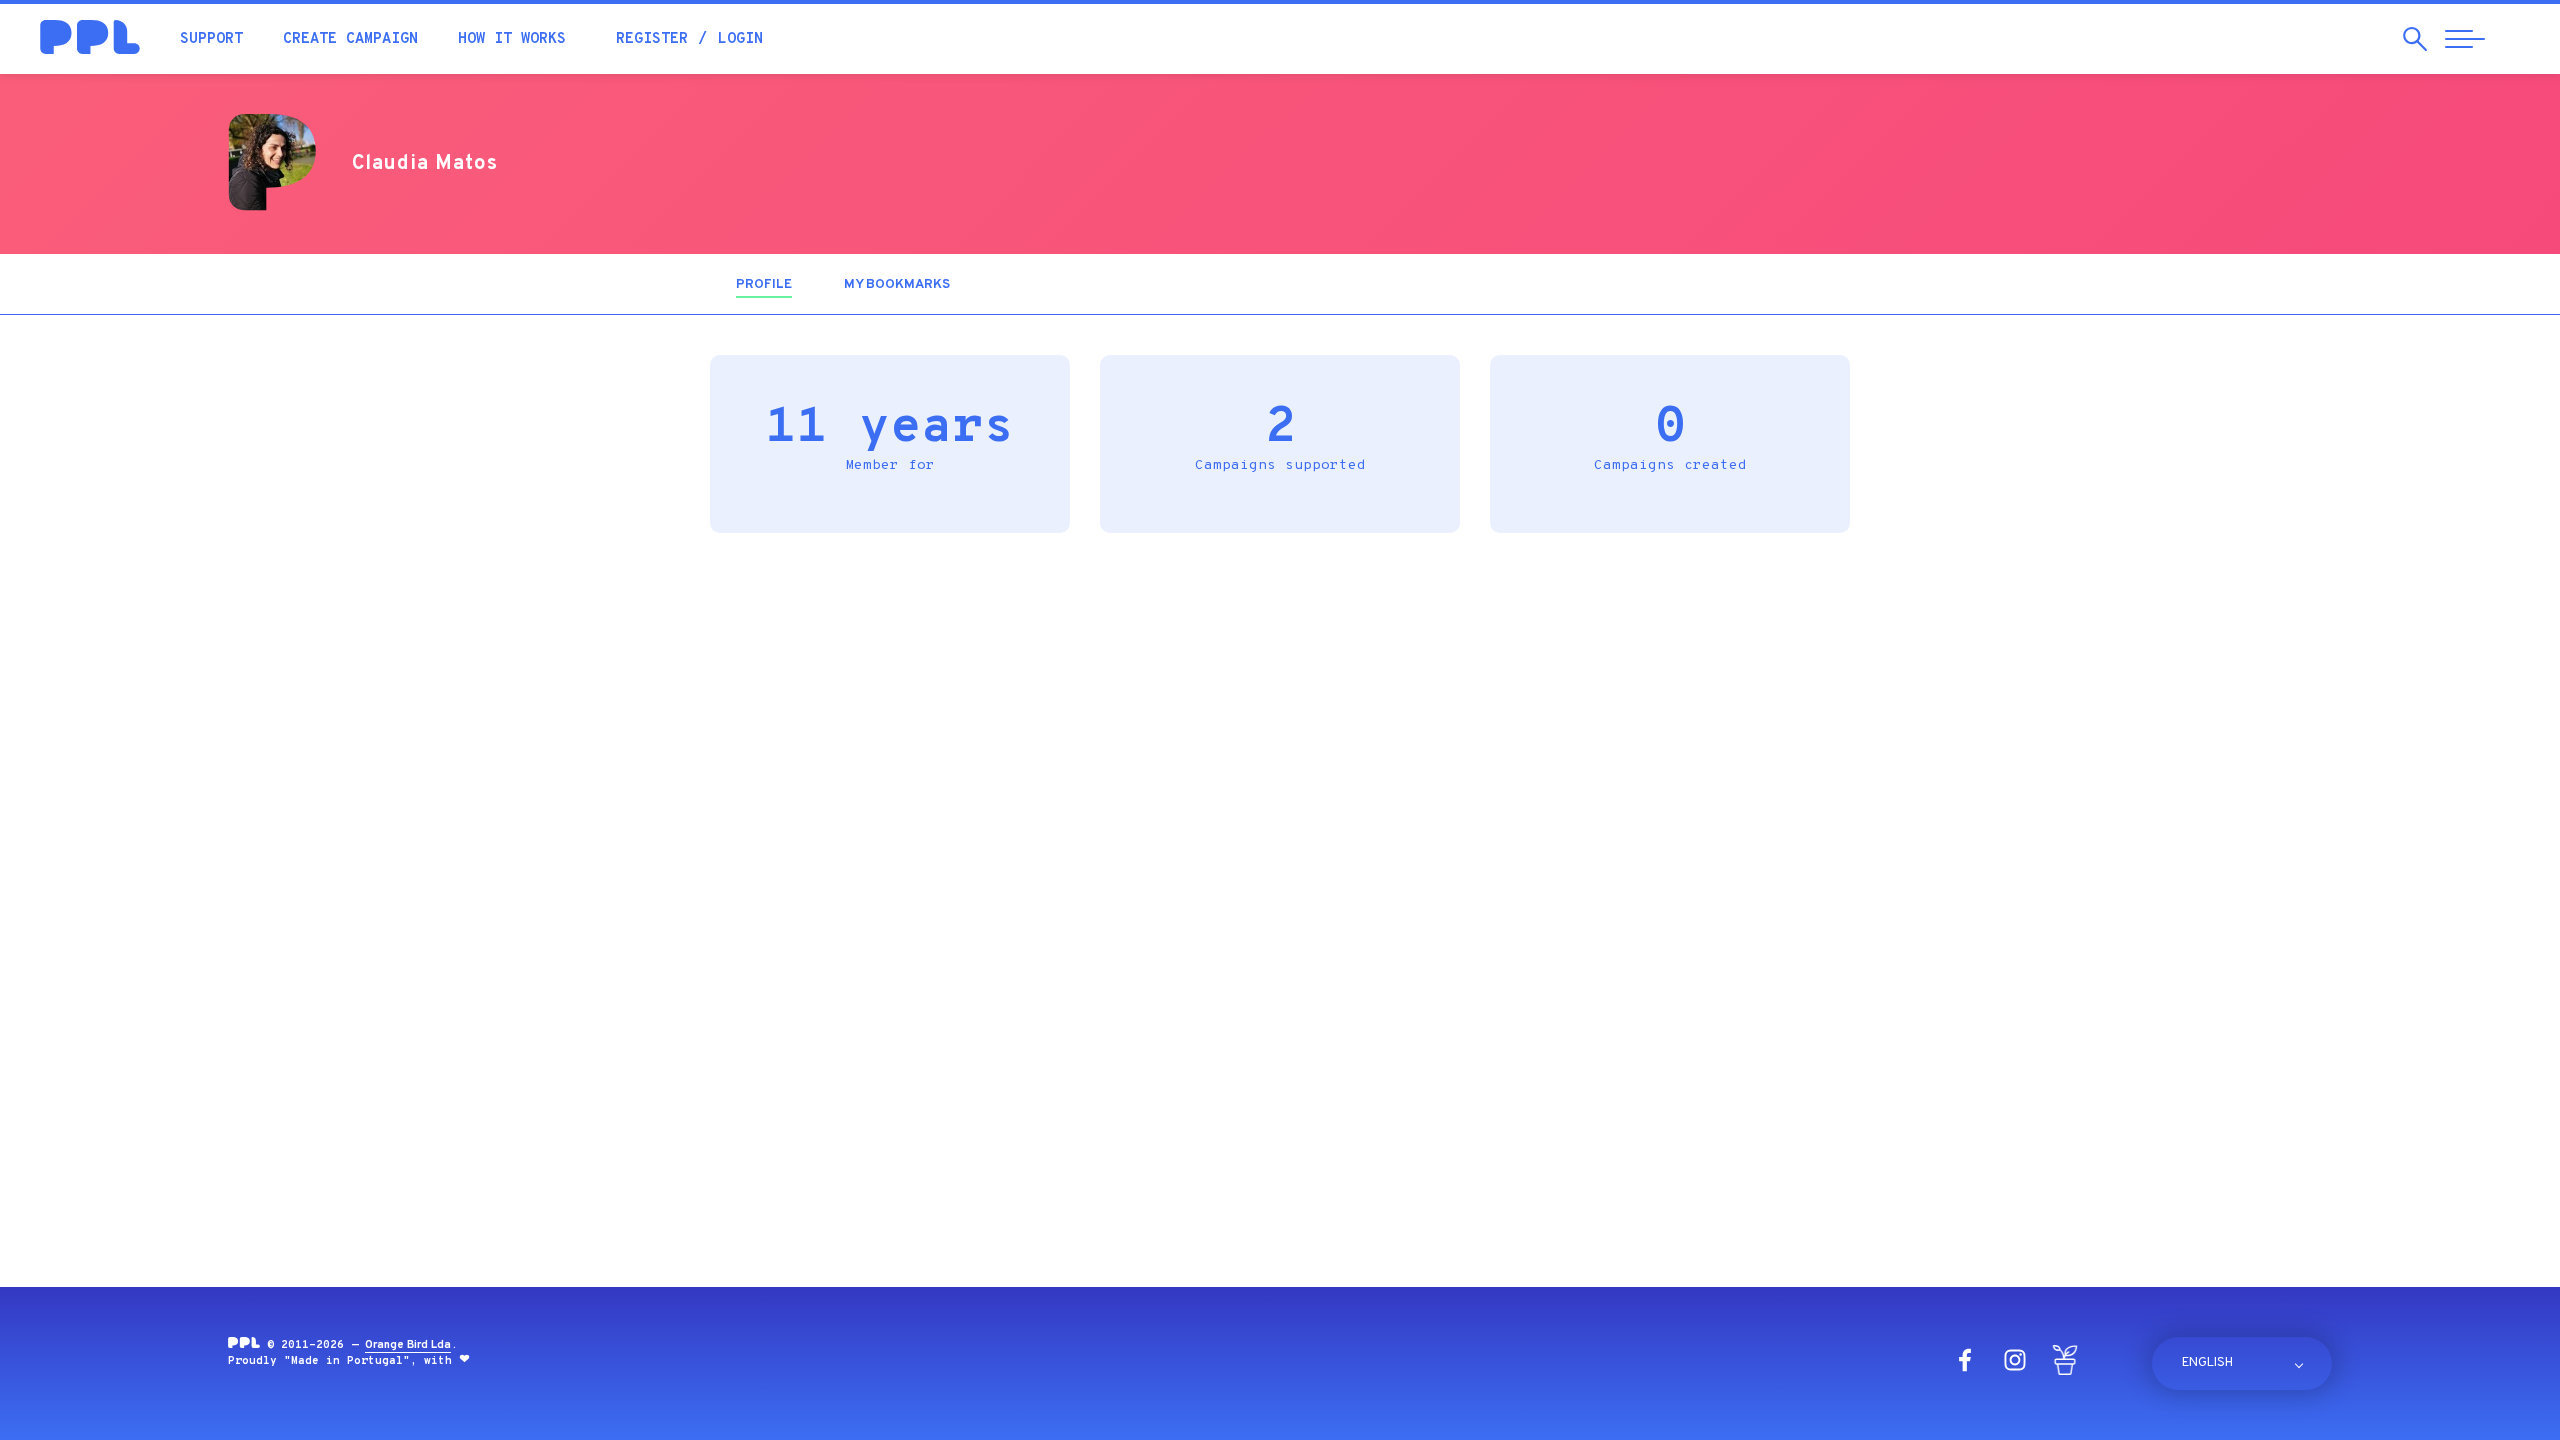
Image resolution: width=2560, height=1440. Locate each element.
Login (740, 39)
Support (211, 39)
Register (652, 39)
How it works (512, 39)
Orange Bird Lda (408, 1345)
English (2207, 1363)
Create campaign (350, 39)
